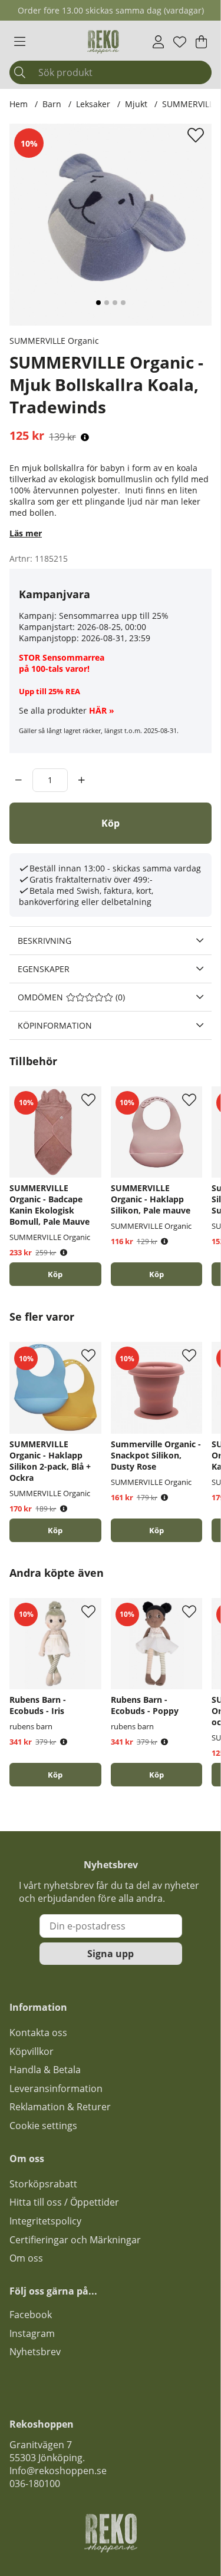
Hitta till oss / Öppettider (64, 2202)
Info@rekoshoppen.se (58, 2471)
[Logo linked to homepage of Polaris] (103, 42)
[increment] (82, 780)
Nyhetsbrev (35, 2352)
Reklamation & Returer (60, 2107)
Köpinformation (55, 1025)
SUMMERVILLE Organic (54, 341)
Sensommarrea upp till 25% (114, 616)
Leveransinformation (56, 2088)
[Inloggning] (158, 42)
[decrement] (19, 780)
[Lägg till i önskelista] (197, 135)
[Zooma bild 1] (111, 225)
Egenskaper (44, 969)
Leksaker (93, 104)
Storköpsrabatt (43, 2184)
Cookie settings (43, 2126)
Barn (52, 104)
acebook (33, 2315)
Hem (19, 104)
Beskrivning (44, 941)
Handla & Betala (45, 2070)
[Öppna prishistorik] (85, 437)
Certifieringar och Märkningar (75, 2240)
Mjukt (137, 104)
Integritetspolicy (45, 2221)
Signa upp (111, 1954)
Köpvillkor (32, 2051)
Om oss (26, 2258)
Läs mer (26, 533)
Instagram (32, 2333)
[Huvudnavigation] (20, 42)
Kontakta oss (38, 2033)
